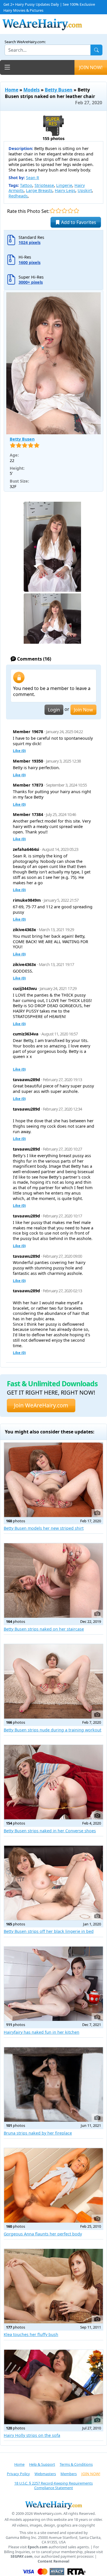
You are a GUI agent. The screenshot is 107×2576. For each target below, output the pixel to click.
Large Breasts (39, 190)
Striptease (44, 185)
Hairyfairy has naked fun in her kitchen (42, 2032)
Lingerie (64, 185)
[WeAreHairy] (53, 2505)
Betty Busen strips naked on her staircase (44, 1629)
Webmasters (45, 2474)
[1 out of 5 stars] (52, 211)
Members (69, 2474)
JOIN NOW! (91, 67)
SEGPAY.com (22, 2556)
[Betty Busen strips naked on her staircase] (53, 1580)
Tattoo (26, 185)
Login (54, 710)
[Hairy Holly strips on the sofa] (53, 2387)
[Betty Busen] (53, 363)
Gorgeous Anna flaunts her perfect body (43, 2234)
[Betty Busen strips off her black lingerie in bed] (53, 1883)
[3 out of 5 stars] (64, 211)
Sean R (33, 178)
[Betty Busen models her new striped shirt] (53, 1480)
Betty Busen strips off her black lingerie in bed (49, 1931)
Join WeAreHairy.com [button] (41, 1405)
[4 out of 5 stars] (70, 211)
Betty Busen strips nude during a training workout (53, 1730)
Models (32, 90)
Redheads (18, 196)
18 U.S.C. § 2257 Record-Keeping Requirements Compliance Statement (53, 2486)
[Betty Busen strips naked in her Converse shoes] (53, 1782)
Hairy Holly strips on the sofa (32, 2435)
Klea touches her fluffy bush (31, 2334)
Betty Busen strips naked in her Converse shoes (50, 1831)
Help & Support (42, 2464)
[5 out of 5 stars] (76, 211)
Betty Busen (59, 90)
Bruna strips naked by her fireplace (38, 2133)
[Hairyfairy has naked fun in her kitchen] (53, 1984)
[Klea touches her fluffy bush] (53, 2286)
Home (12, 90)
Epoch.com (38, 2547)
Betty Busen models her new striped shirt (44, 1528)
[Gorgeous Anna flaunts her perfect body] (53, 2185)
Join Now (83, 710)
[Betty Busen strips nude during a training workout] (53, 1681)
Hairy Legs (65, 190)
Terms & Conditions (76, 2464)
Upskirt (85, 190)
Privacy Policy (18, 2474)
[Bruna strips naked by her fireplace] (53, 2084)
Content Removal (53, 2561)
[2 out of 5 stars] (58, 211)
